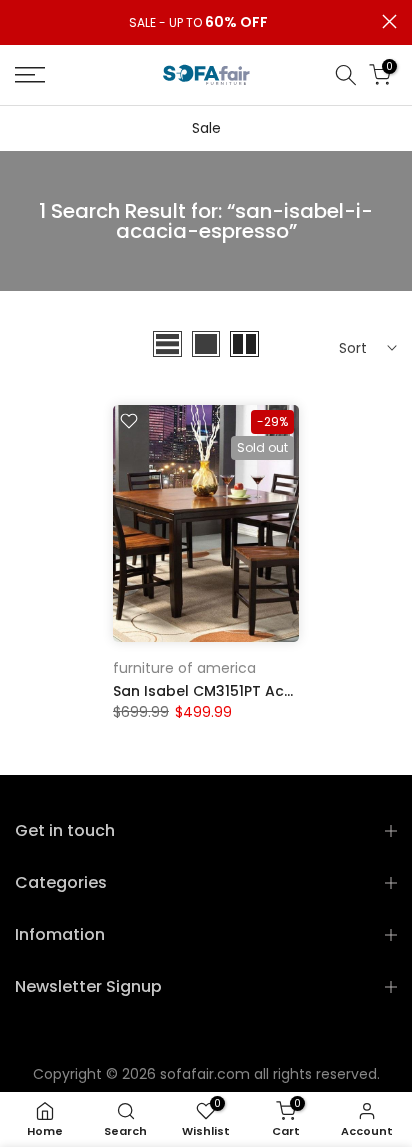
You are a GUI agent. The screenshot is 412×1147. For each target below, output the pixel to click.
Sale (206, 128)
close (389, 21)
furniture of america (184, 668)
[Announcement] (198, 23)
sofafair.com (205, 1074)
